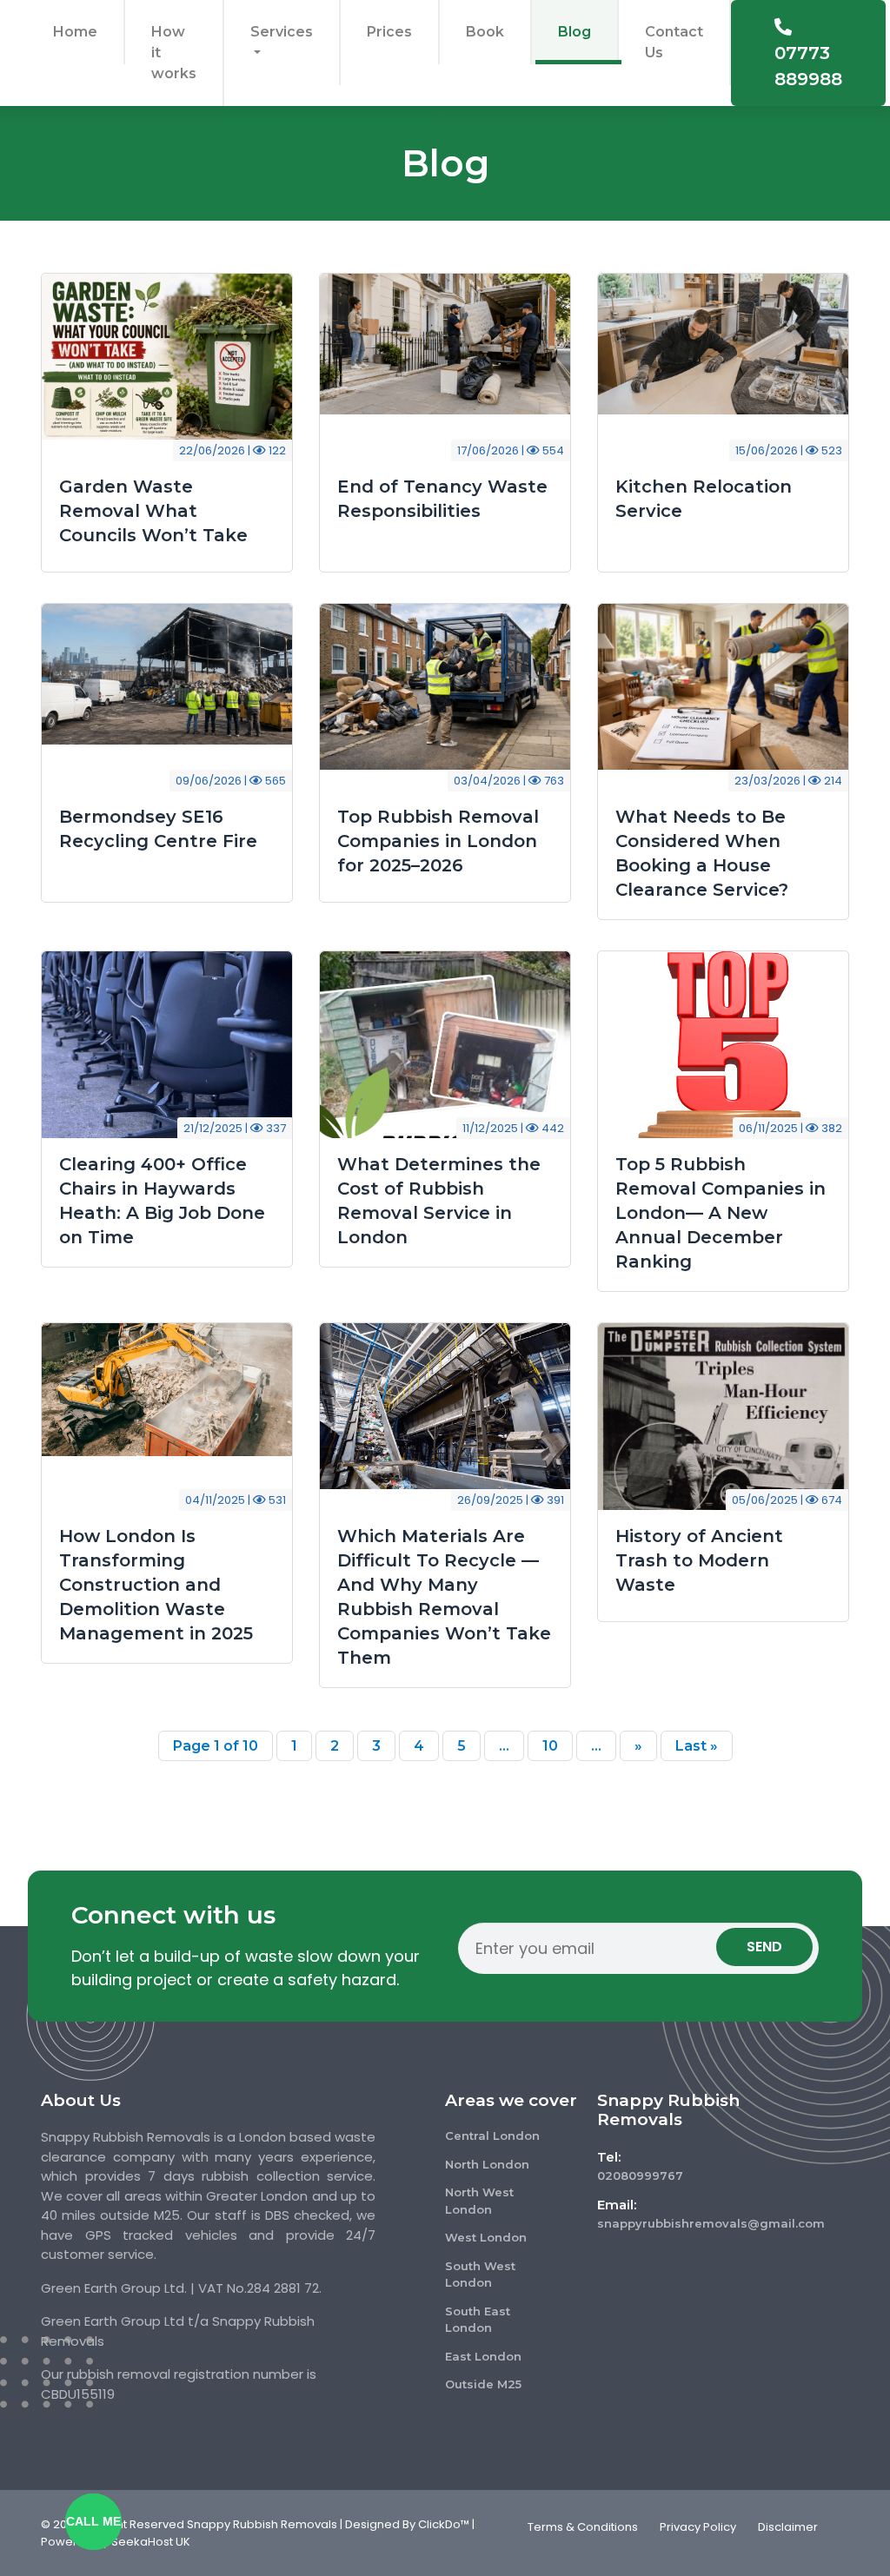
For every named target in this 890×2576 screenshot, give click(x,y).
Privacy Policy (698, 2527)
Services (282, 32)
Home (75, 32)
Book (485, 32)
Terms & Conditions (583, 2527)
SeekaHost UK (151, 2542)
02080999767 (640, 2175)
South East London (478, 2320)
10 (550, 1746)
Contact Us (674, 42)
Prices (389, 32)
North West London (479, 2201)
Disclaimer (788, 2527)
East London (483, 2356)
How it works (174, 53)
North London (487, 2164)
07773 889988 (808, 66)
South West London (480, 2275)
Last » (697, 1746)
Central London (492, 2136)
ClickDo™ (444, 2524)
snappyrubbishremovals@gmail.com (675, 2223)
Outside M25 (483, 2384)
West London (486, 2237)
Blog (575, 32)
